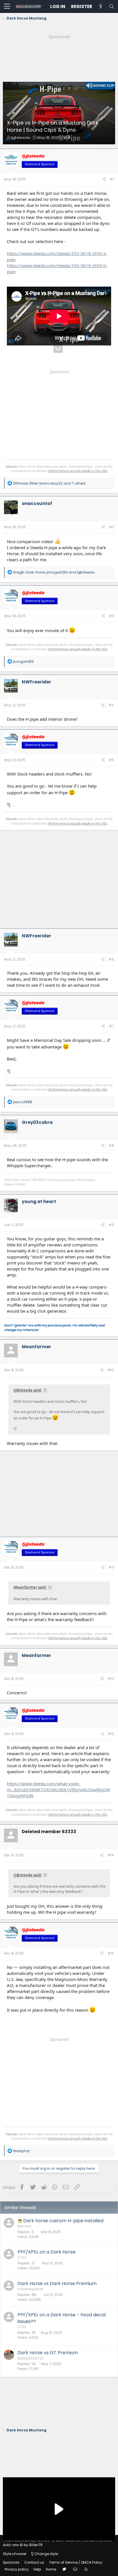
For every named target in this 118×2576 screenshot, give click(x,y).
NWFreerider (37, 682)
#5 (111, 760)
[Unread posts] (101, 6)
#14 (111, 1855)
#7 (111, 1026)
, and (54, 572)
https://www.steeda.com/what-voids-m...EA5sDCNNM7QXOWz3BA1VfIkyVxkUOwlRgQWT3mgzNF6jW (58, 1790)
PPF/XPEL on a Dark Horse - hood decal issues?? (62, 2318)
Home (51, 2569)
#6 (111, 959)
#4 (111, 705)
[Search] (111, 6)
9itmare (24, 2226)
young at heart (39, 1201)
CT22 (22, 2257)
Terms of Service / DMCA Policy (76, 2562)
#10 (111, 1370)
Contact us (34, 2562)
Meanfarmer (37, 1347)
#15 (111, 1953)
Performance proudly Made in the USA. (78, 471)
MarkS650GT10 (30, 2358)
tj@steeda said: (28, 1390)
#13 (111, 1734)
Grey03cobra (37, 1122)
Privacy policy (17, 2569)
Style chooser (15, 2554)
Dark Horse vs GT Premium (48, 2353)
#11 (111, 1567)
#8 (111, 1146)
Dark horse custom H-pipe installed (63, 2221)
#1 (112, 179)
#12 (111, 1679)
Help (37, 2569)
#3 (111, 616)
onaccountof (37, 503)
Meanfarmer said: (30, 1587)
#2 (111, 527)
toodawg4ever (30, 2289)
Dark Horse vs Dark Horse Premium (57, 2283)
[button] (7, 7)
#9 (111, 1225)
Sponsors (11, 2562)
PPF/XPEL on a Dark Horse (47, 2252)
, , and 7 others (49, 483)
